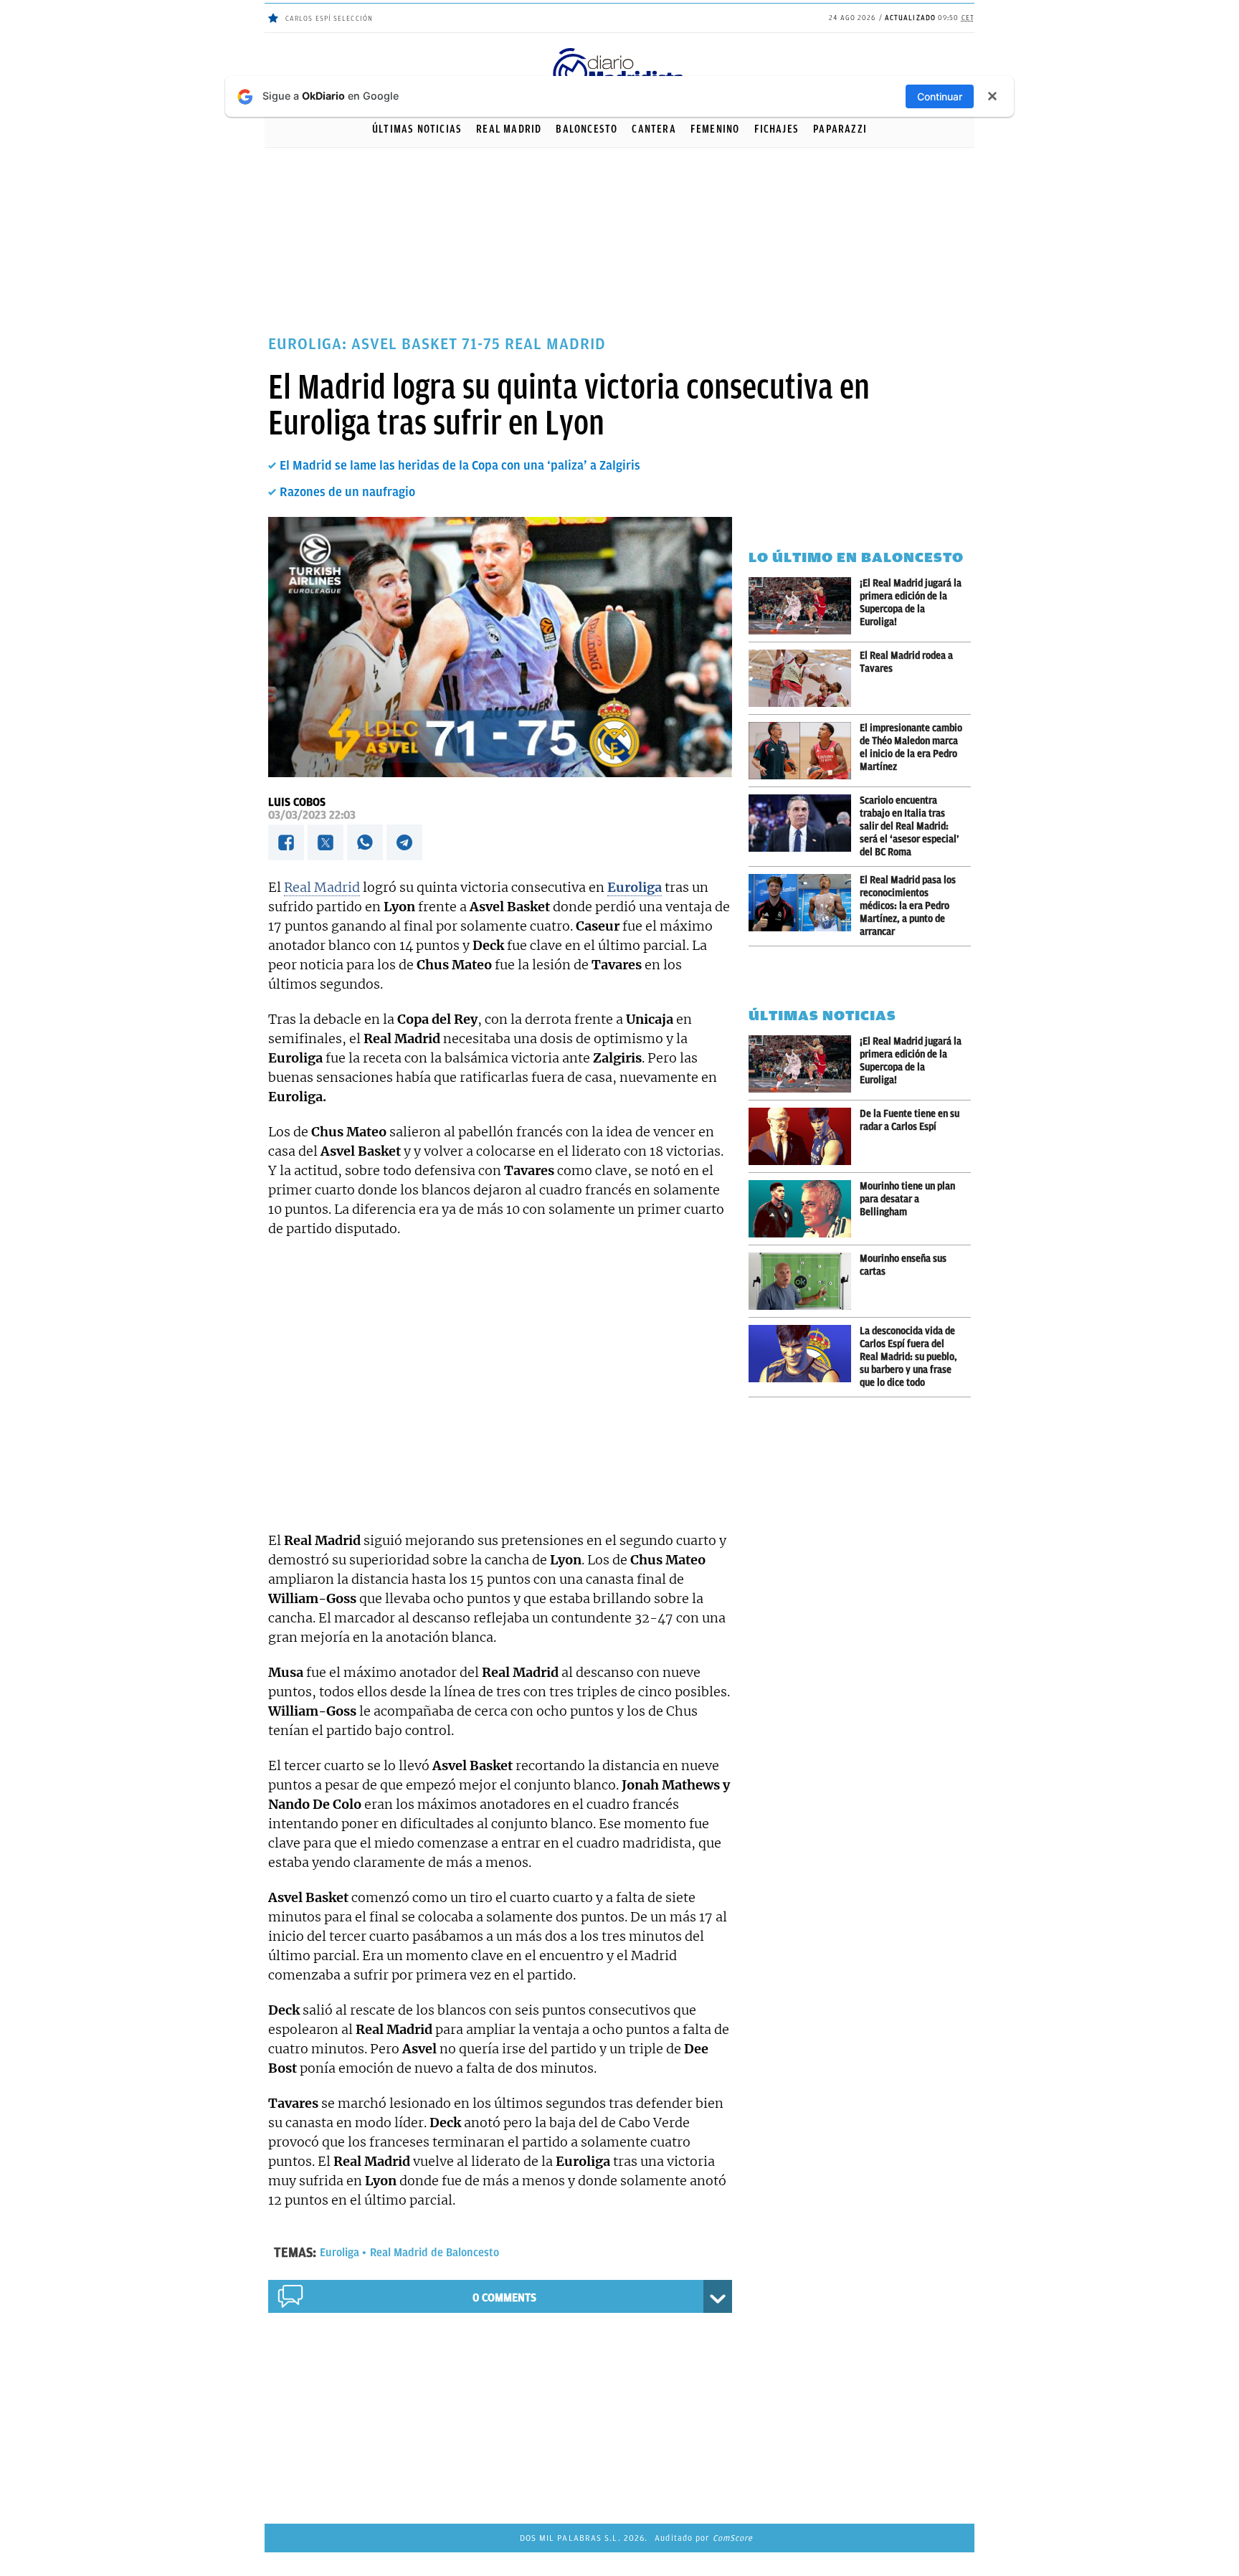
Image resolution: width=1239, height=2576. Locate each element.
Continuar (940, 96)
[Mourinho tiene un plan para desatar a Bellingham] (804, 1209)
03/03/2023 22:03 (312, 815)
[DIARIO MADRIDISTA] (619, 51)
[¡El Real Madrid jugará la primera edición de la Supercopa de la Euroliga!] (804, 606)
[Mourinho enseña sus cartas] (804, 1281)
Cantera (654, 129)
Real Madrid (509, 129)
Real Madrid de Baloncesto (435, 2253)
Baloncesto (587, 129)
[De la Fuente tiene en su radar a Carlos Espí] (804, 1136)
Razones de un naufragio (347, 492)
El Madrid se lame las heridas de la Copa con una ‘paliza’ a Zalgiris (460, 465)
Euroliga (340, 2253)
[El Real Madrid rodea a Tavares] (804, 678)
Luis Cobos (297, 802)
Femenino (715, 129)
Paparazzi (840, 129)
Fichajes (777, 129)
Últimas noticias (417, 129)
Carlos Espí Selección (329, 18)
